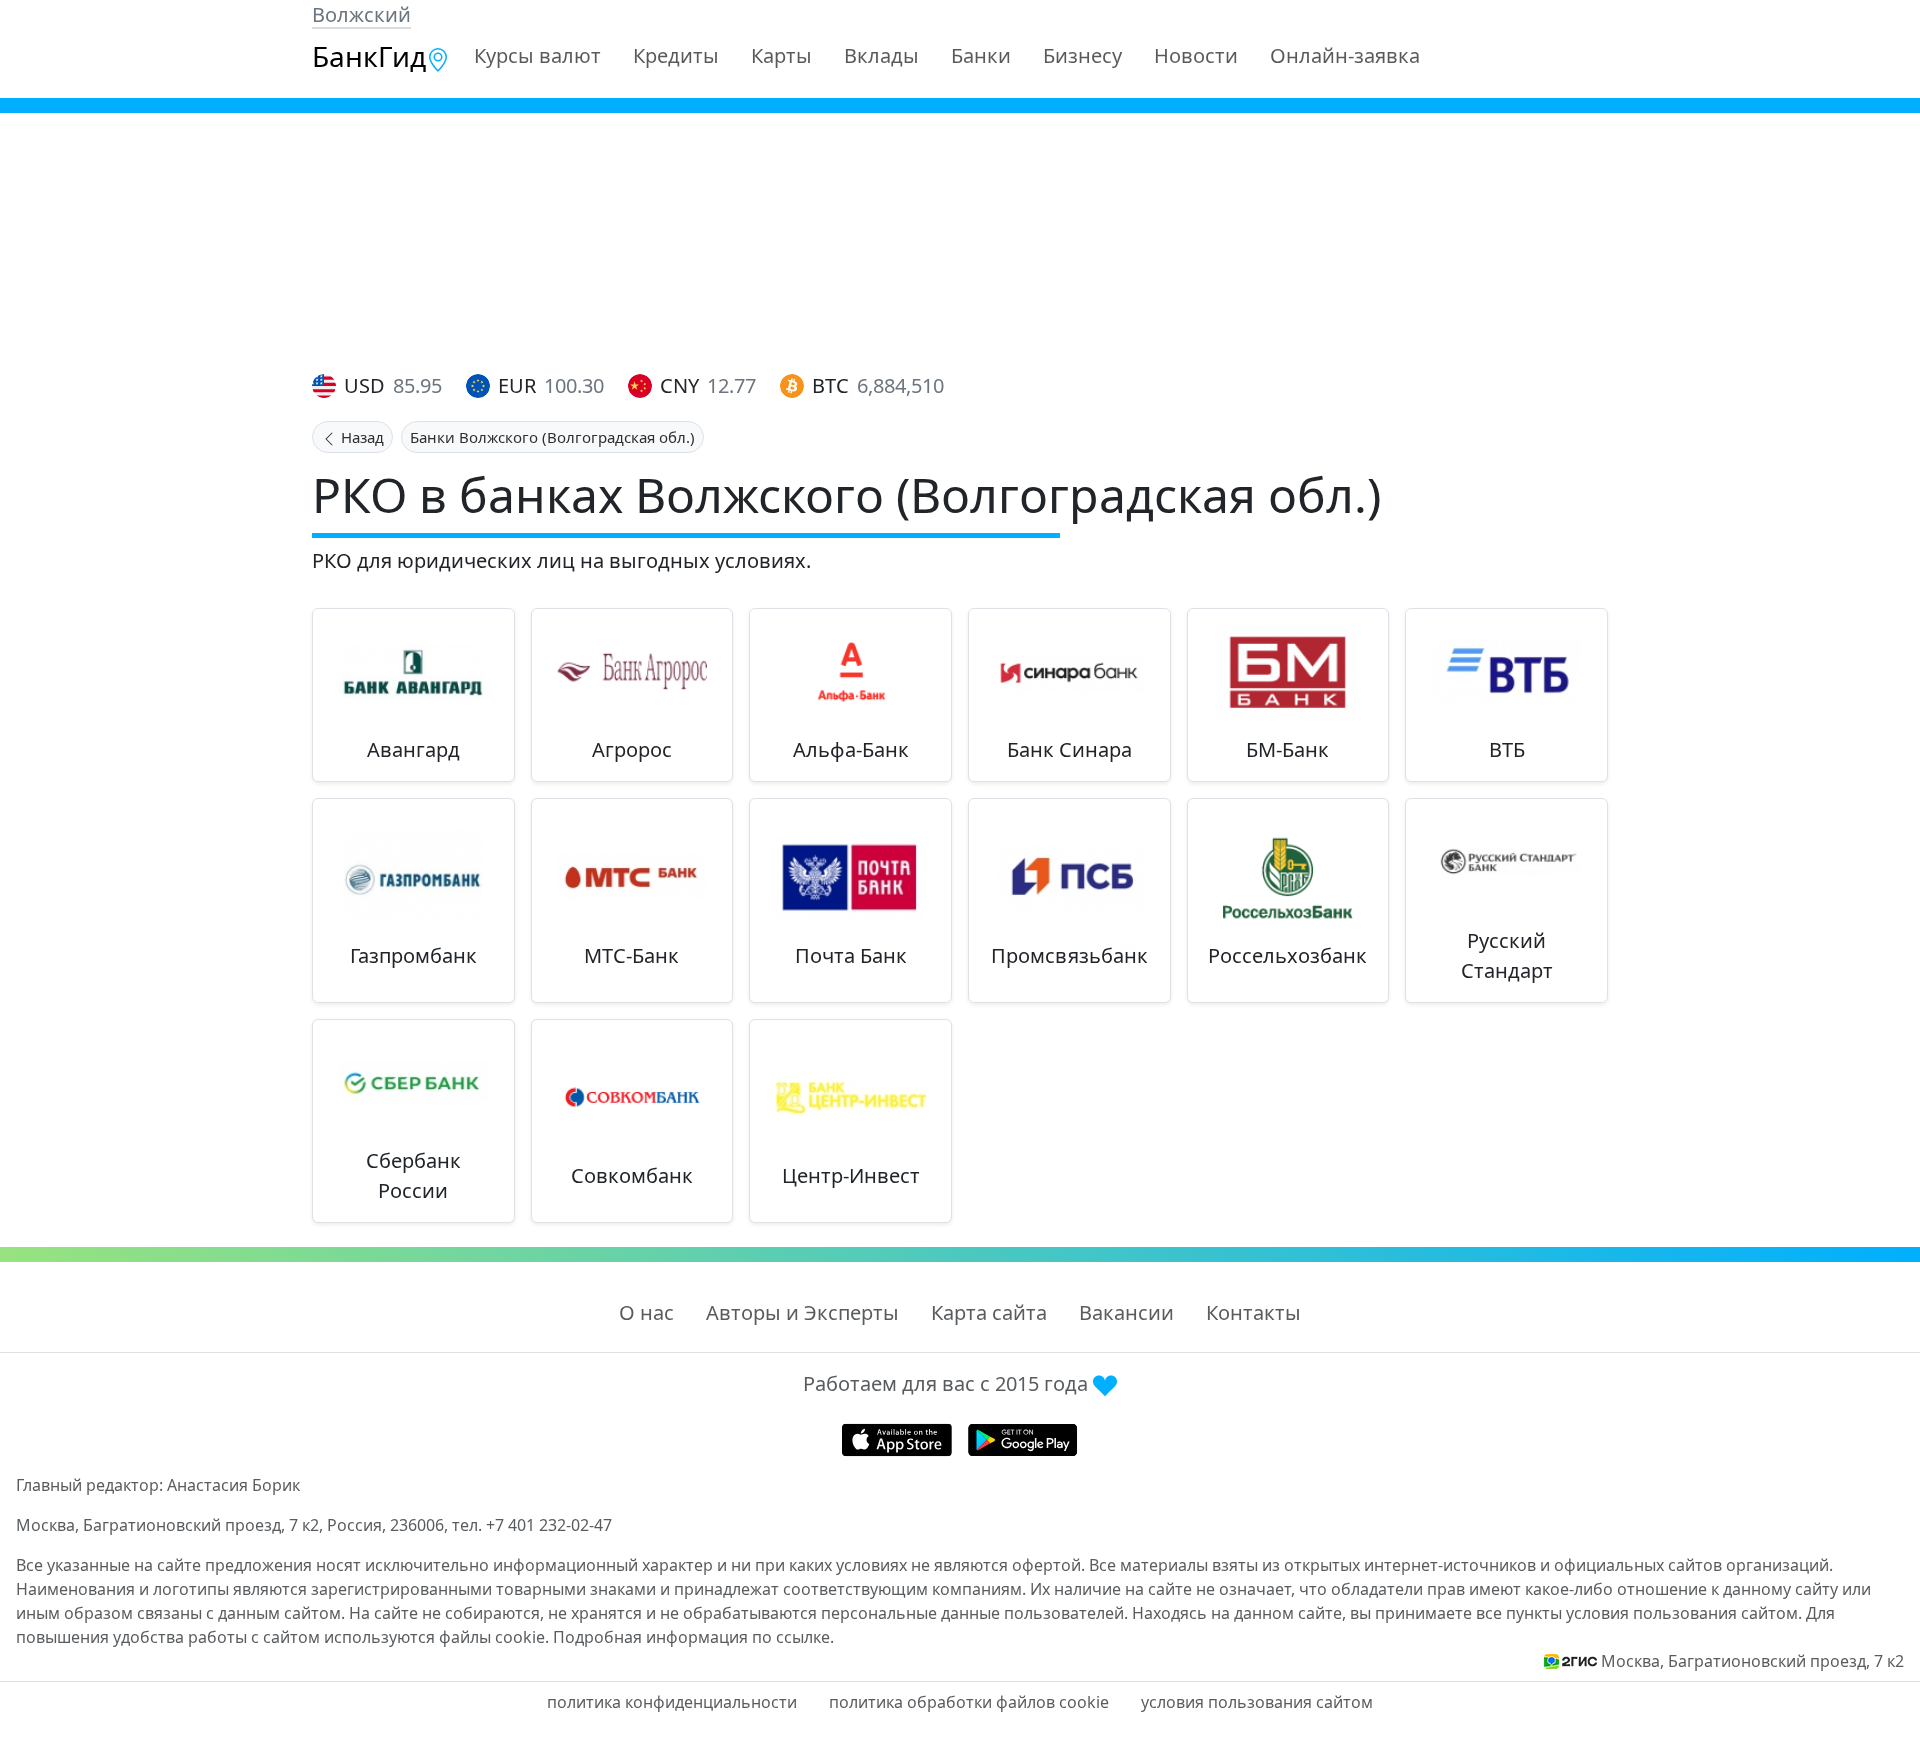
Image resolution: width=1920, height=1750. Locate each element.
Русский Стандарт (1507, 955)
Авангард (413, 749)
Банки (981, 55)
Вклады (881, 55)
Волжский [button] (361, 14)
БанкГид (369, 56)
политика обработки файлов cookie (969, 1702)
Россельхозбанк (1287, 955)
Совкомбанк (632, 1175)
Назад (360, 437)
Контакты (1253, 1312)
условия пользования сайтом (1257, 1702)
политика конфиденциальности (672, 1702)
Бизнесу (1082, 55)
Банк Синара (1069, 749)
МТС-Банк (631, 955)
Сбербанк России (413, 1175)
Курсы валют (537, 55)
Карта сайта (989, 1312)
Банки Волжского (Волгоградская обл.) (552, 437)
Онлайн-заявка (1345, 55)
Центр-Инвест (851, 1175)
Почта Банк (851, 955)
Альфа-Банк (851, 749)
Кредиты (676, 55)
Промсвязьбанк (1069, 955)
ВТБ (1507, 749)
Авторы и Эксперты (802, 1312)
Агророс (632, 749)
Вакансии (1126, 1312)
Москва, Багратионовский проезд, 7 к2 (1752, 1661)
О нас (646, 1312)
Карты (781, 55)
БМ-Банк (1287, 749)
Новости (1196, 55)
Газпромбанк (413, 955)
